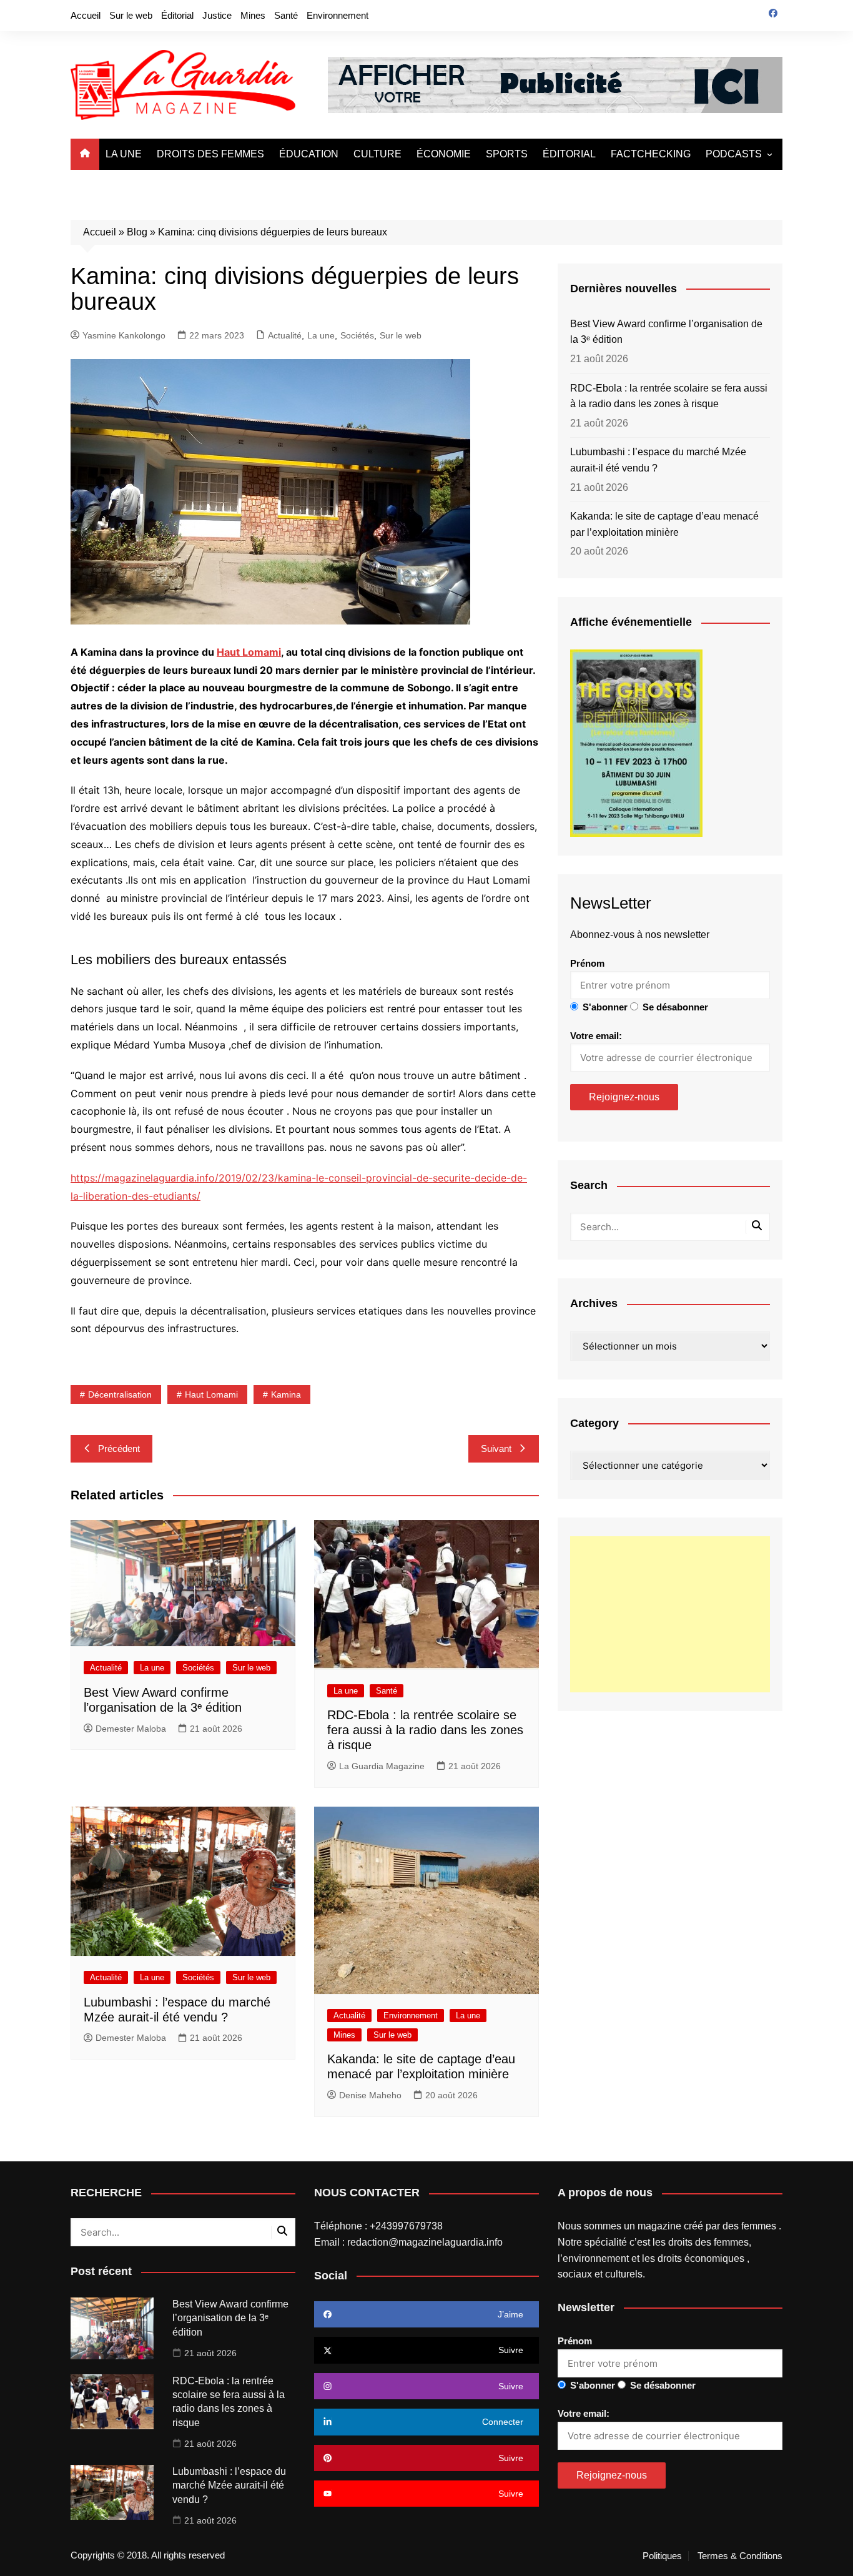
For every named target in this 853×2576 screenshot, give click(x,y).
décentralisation (120, 1394)
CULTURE (377, 154)
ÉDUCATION (309, 154)
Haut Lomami (249, 652)
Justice (217, 15)
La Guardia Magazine (382, 1766)
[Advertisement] (670, 1614)
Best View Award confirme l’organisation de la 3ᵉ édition (666, 332)
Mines (253, 15)
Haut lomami (211, 1394)
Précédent (119, 1448)
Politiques (662, 2556)
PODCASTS (734, 154)
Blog (137, 232)
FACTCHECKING (651, 154)
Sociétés (357, 335)
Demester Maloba (131, 1729)
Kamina (286, 1394)
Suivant (496, 1448)
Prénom (587, 963)
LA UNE (124, 154)
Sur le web (131, 15)
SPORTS (507, 154)
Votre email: (596, 1036)
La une (321, 335)
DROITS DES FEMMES (210, 154)
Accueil (86, 15)
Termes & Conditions (740, 2556)
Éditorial (177, 15)
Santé (286, 15)
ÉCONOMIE (444, 154)
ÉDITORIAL (569, 154)
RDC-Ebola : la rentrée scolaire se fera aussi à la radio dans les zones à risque (425, 1730)
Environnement (338, 15)
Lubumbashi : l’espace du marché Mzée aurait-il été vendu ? (658, 460)
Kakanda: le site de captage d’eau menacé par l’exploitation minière (664, 524)
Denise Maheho (370, 2095)
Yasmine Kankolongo (124, 335)
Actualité (285, 335)
